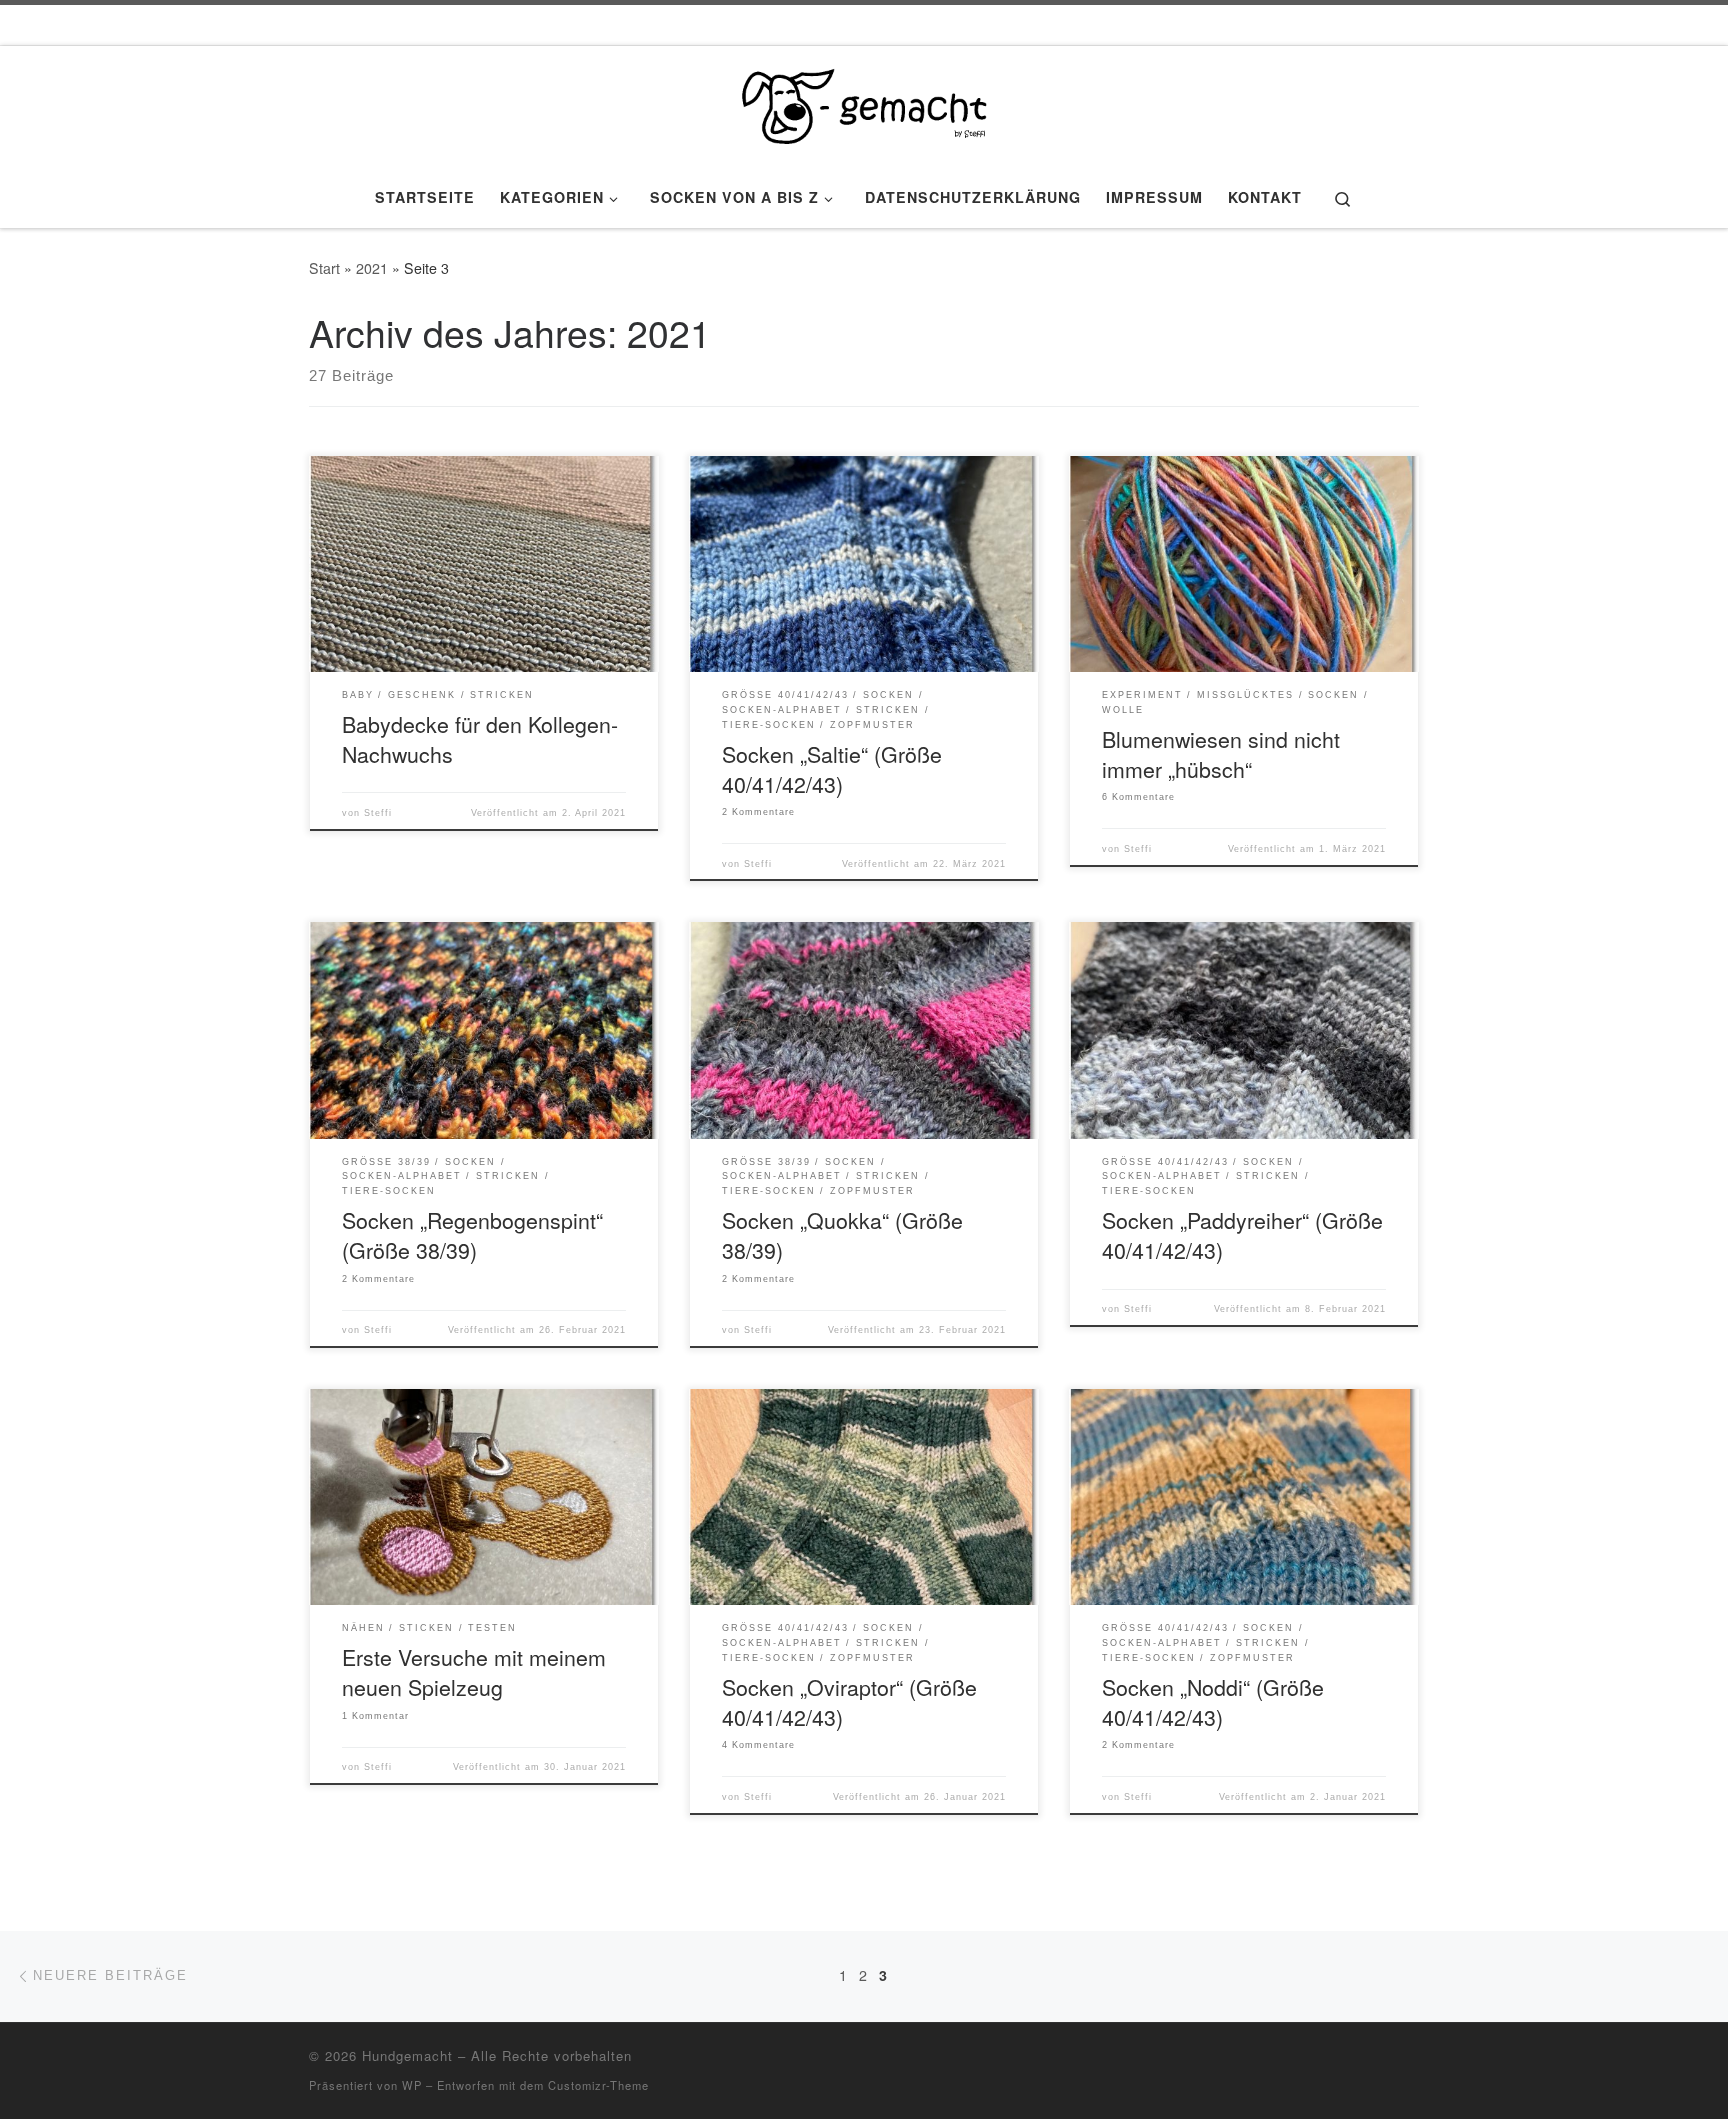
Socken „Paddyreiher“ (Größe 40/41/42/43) (1242, 1234)
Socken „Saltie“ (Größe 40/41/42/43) (832, 768)
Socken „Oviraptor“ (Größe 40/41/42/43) (849, 1701)
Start (324, 268)
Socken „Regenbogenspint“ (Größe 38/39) (472, 1234)
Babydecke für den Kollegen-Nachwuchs (480, 738)
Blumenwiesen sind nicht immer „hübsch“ (1221, 753)
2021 (372, 268)
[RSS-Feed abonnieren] (1413, 2061)
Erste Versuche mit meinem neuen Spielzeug (474, 1671)
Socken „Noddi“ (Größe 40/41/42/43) (1213, 1701)
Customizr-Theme (598, 2085)
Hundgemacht (407, 2055)
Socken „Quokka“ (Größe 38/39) (842, 1234)
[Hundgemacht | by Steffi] (864, 100)
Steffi (378, 813)
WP (412, 2085)
